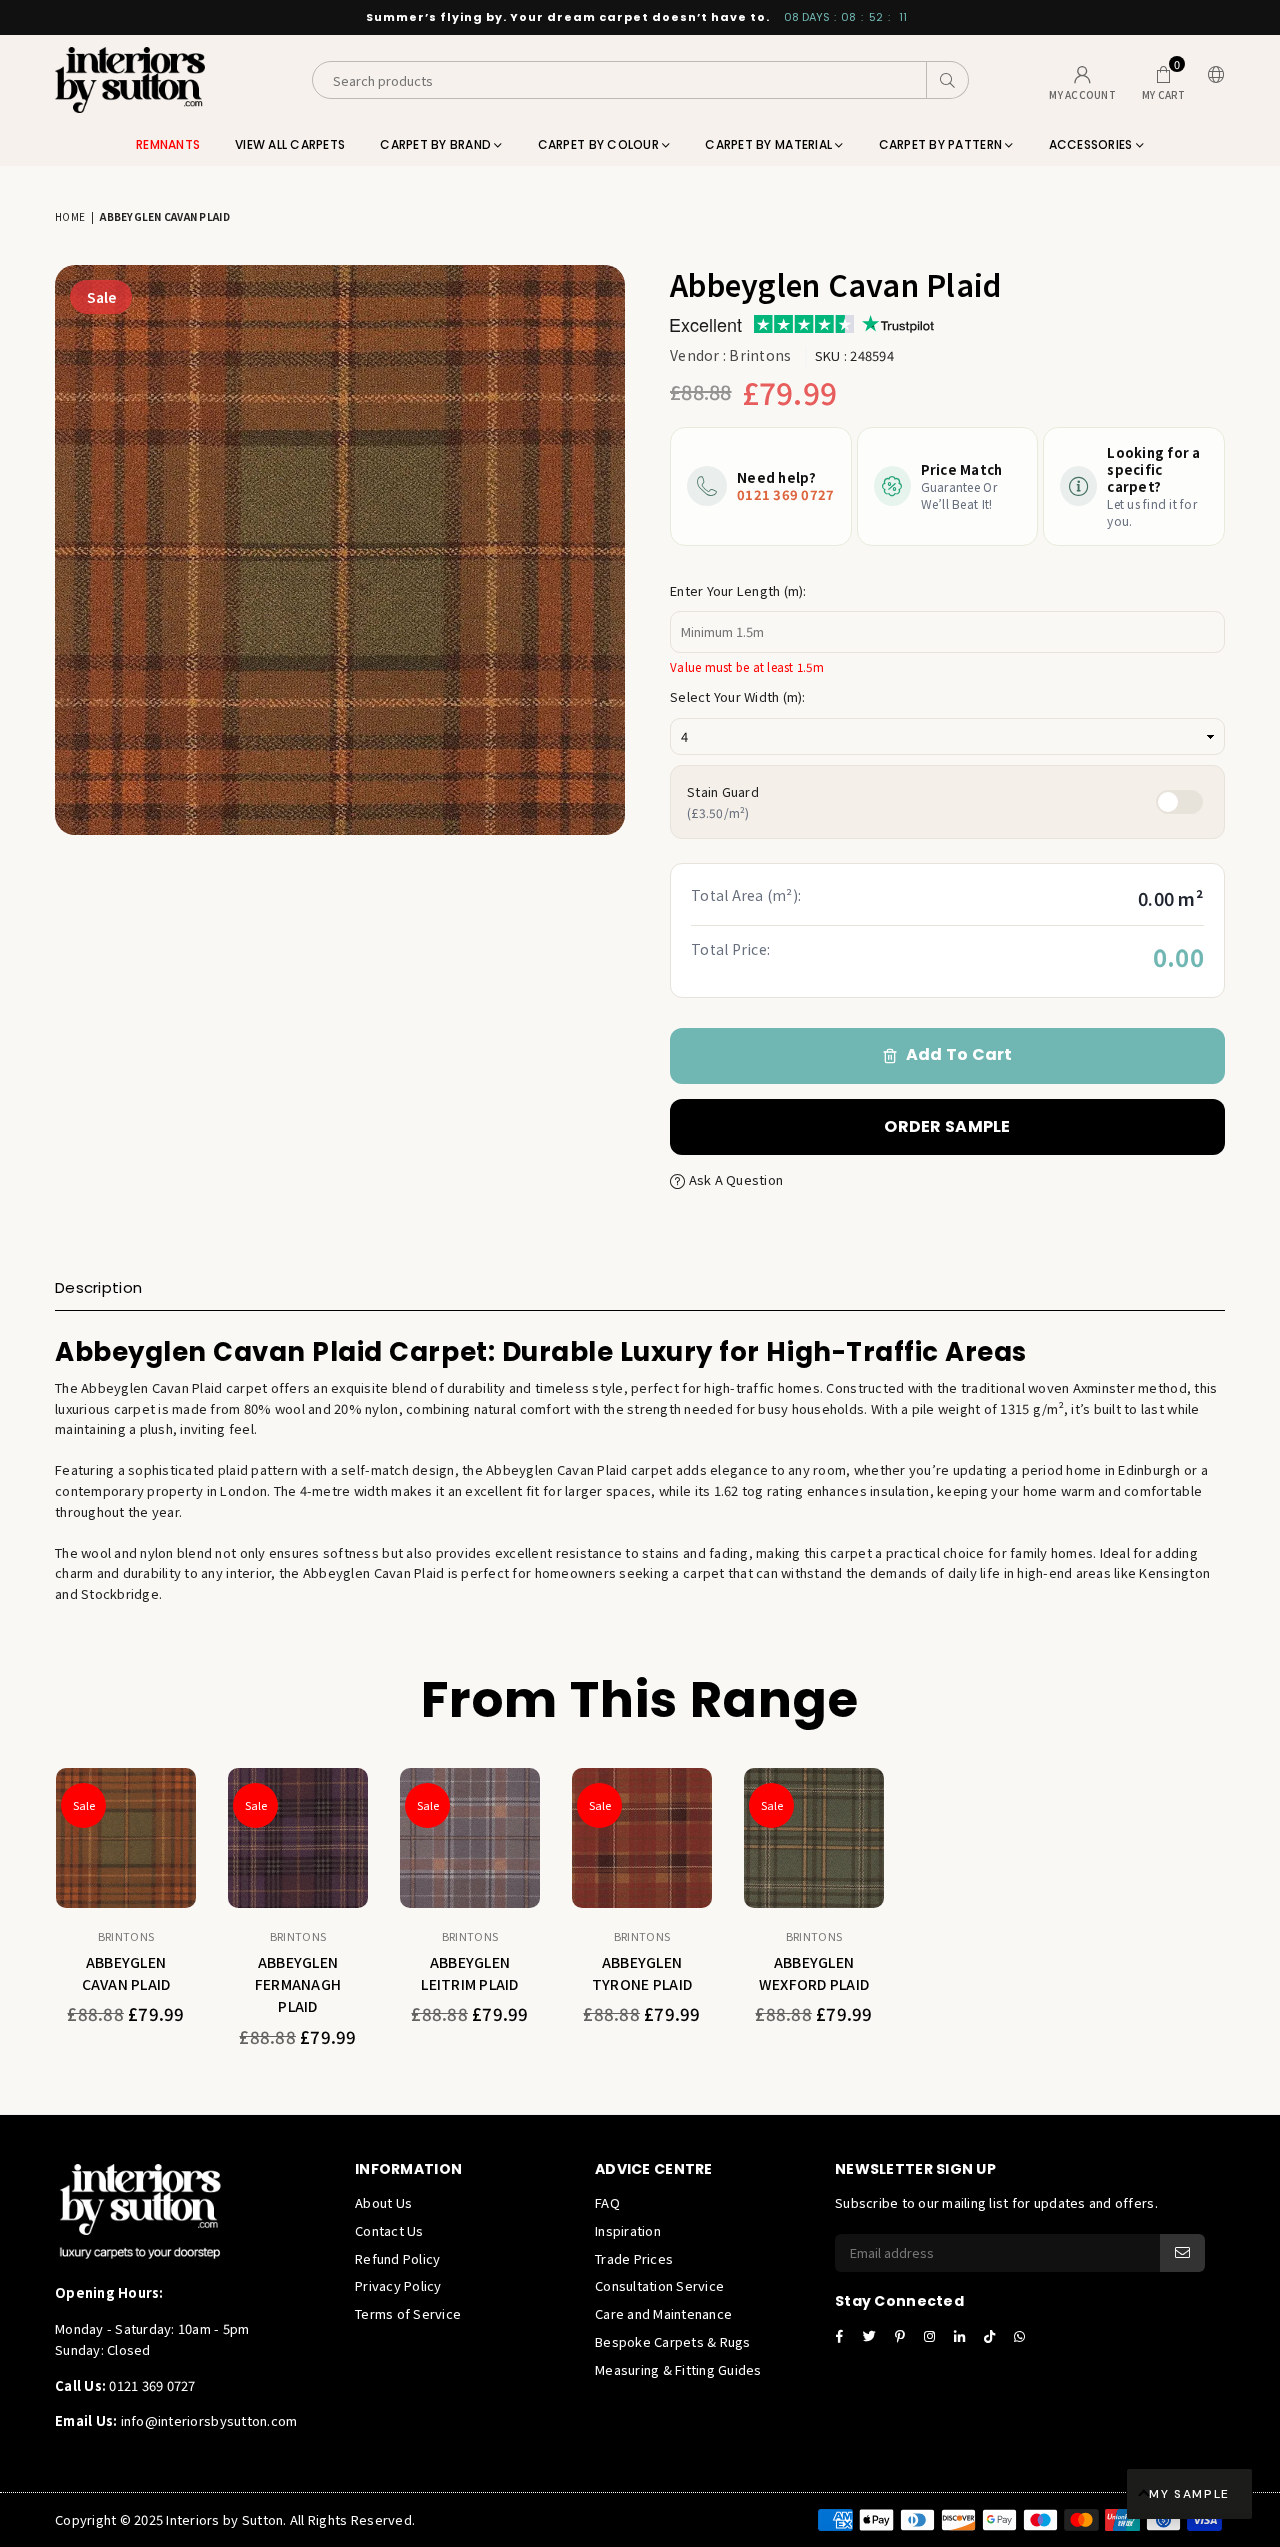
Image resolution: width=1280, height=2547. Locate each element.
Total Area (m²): (746, 895)
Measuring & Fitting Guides (678, 2369)
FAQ (607, 2202)
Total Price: (730, 949)
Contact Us (389, 2230)
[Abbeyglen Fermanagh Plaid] (298, 1838)
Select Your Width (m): (738, 696)
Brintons (760, 355)
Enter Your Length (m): (738, 590)
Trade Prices (634, 2258)
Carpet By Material (770, 144)
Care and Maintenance (663, 2313)
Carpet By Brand (437, 144)
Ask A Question (734, 1179)
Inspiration (628, 2230)
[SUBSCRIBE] (1182, 2253)
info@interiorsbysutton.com (207, 2420)
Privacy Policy (398, 2285)
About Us (383, 2202)
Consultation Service (659, 2285)
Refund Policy (397, 2258)
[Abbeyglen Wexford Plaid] (814, 1838)
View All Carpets (290, 144)
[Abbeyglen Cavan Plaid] (126, 1838)
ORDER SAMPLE (947, 1126)
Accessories (1092, 144)
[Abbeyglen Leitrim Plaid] (470, 1838)
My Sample (1189, 2494)
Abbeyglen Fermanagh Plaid (298, 1984)
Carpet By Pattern (942, 144)
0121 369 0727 (785, 494)
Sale (101, 297)
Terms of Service (408, 2313)
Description (98, 1287)
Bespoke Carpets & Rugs (673, 2341)
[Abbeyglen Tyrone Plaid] (642, 1838)
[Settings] (1212, 80)
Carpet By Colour (600, 144)
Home (70, 216)
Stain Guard (723, 801)
